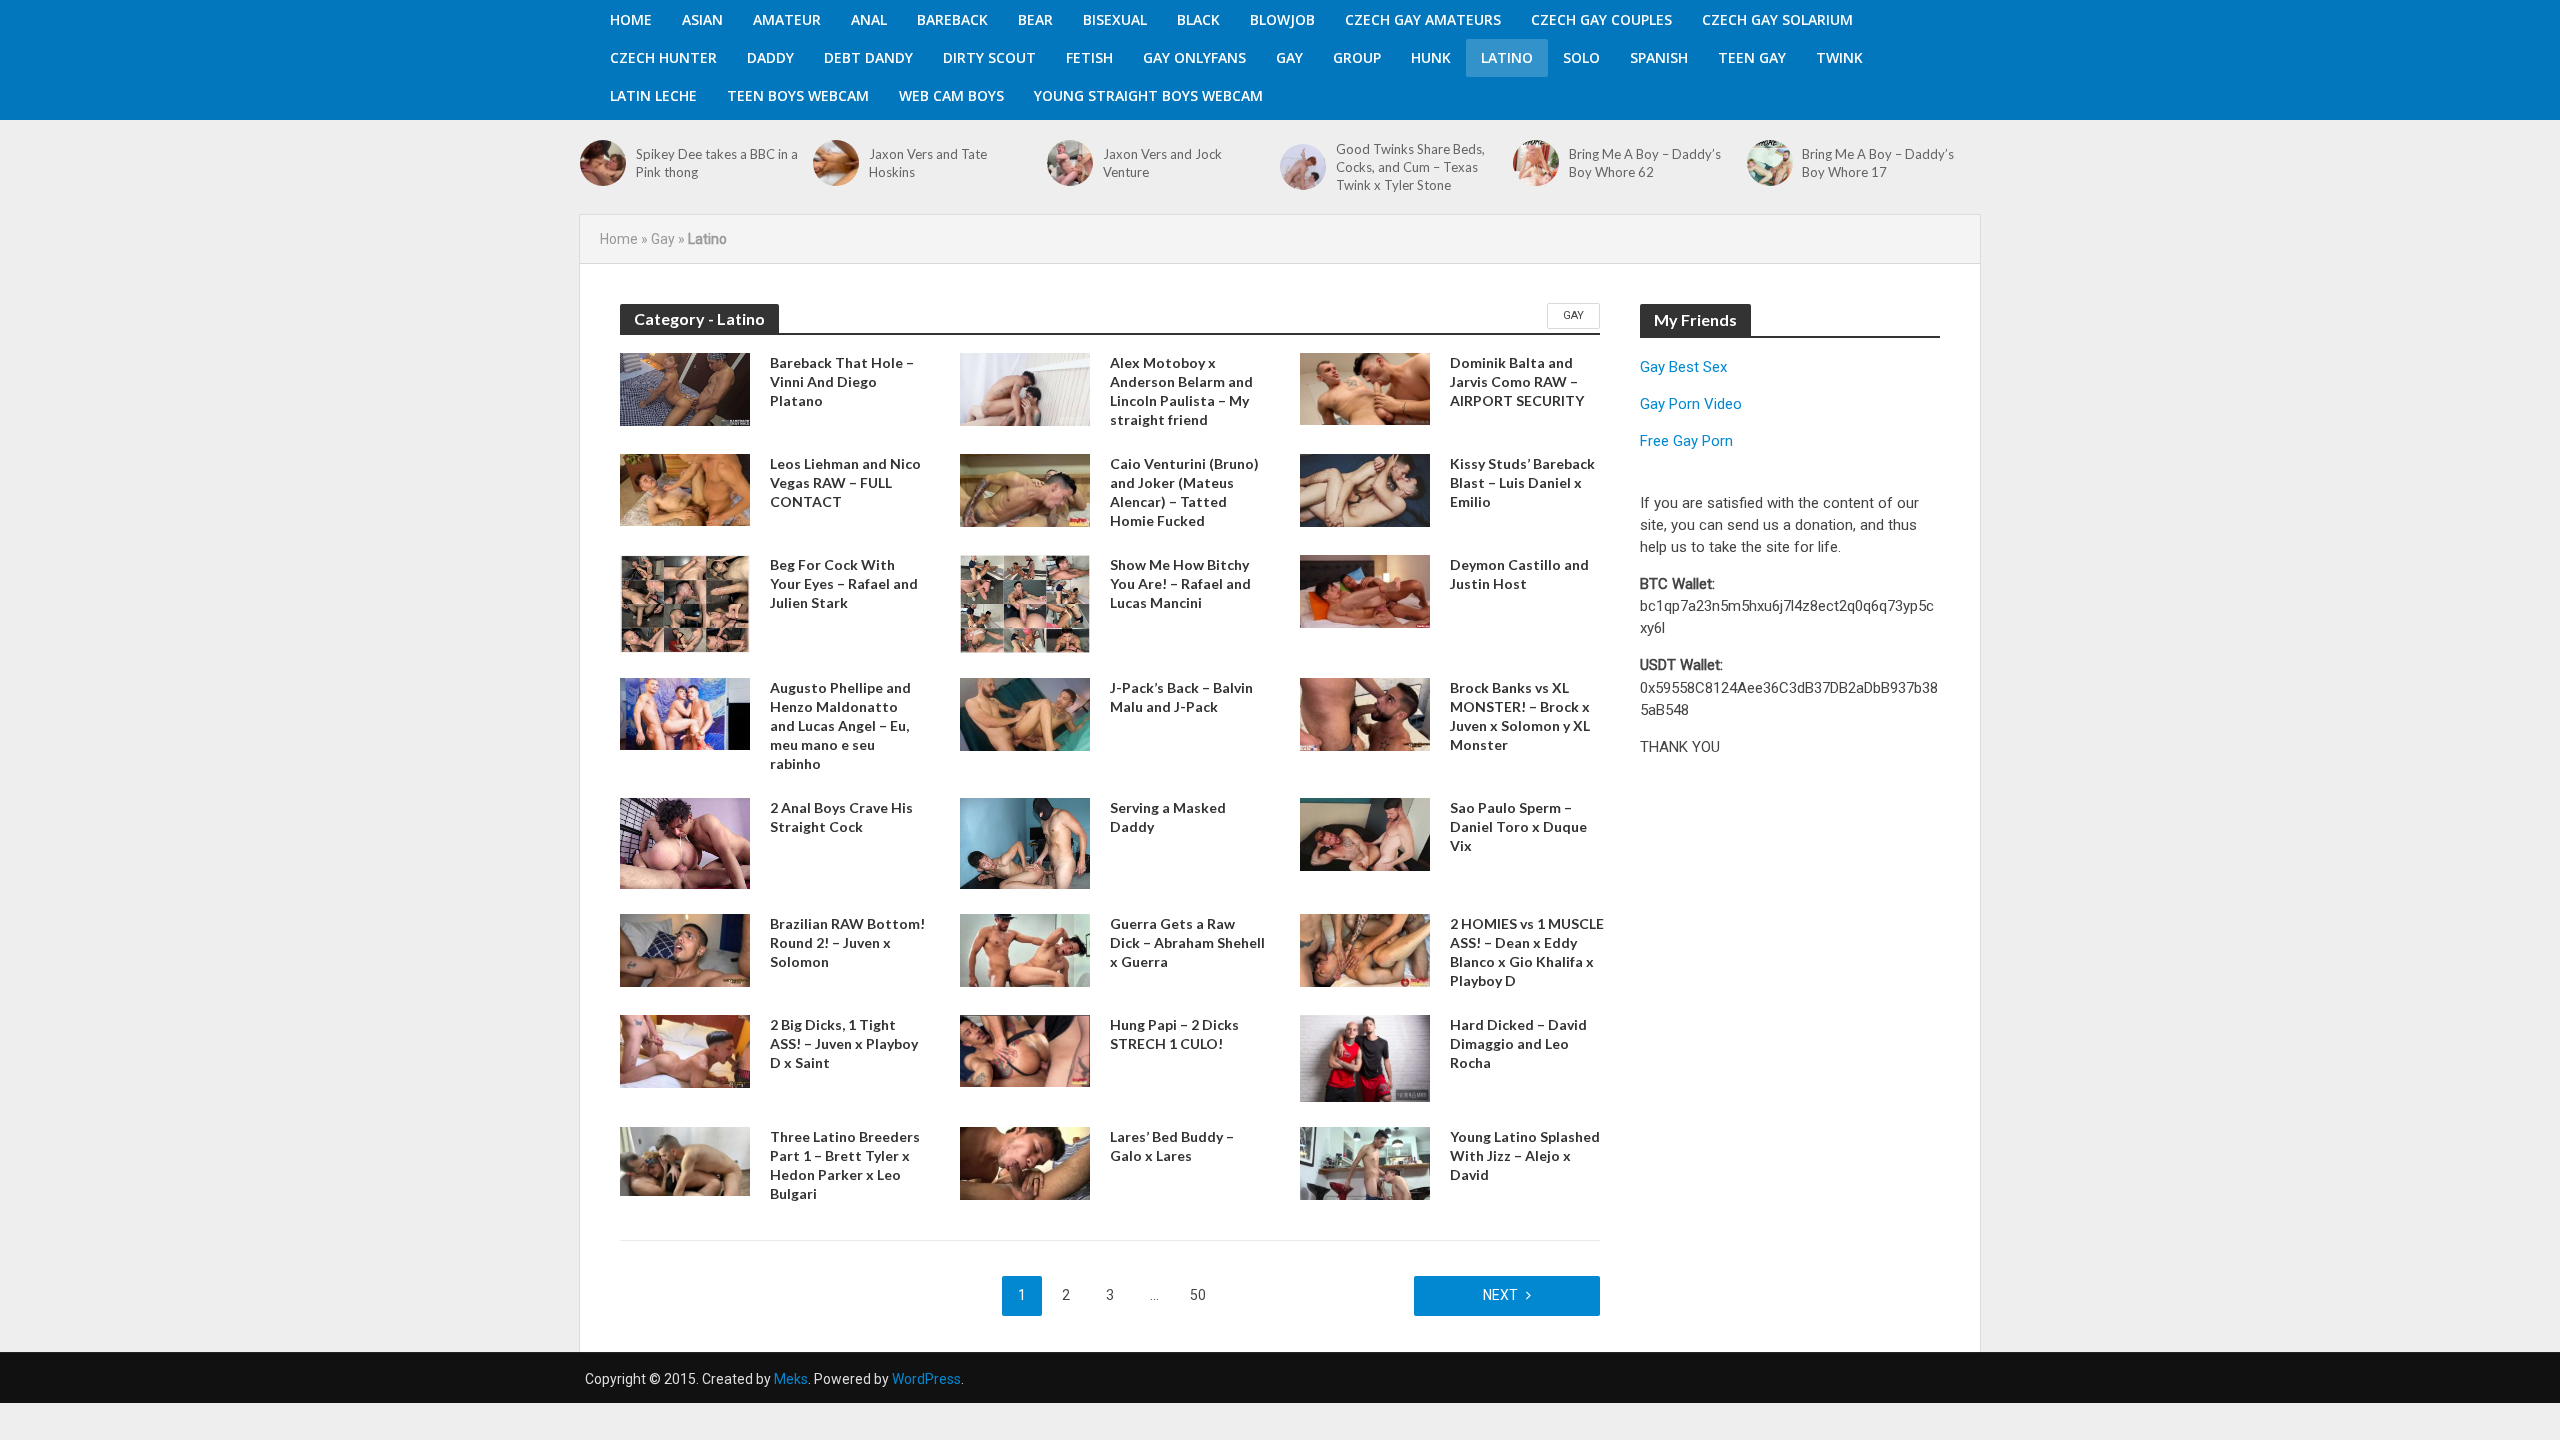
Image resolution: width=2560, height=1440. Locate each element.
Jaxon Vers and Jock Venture (1162, 163)
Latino (1507, 57)
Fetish (1089, 57)
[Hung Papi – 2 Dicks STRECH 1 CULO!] (1025, 1049)
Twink (1839, 57)
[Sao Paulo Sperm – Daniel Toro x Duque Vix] (1365, 833)
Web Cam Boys (951, 95)
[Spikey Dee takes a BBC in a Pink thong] (603, 163)
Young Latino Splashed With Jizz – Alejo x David (1525, 1155)
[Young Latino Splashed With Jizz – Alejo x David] (1365, 1162)
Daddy (770, 57)
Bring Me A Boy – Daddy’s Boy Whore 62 (1645, 163)
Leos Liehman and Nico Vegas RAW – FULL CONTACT (845, 482)
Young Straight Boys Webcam (1148, 95)
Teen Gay (1752, 57)
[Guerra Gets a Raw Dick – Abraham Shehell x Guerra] (1025, 949)
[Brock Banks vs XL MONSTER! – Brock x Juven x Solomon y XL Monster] (1365, 713)
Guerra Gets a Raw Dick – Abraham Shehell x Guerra (1187, 942)
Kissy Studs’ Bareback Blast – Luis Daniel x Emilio (1522, 482)
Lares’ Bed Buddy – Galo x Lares (1172, 1146)
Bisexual (1115, 19)
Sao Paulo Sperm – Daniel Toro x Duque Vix (1518, 826)
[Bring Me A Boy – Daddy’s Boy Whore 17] (1770, 163)
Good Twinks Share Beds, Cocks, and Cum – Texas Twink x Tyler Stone (1410, 167)
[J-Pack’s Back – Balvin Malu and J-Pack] (1025, 713)
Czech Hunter (663, 57)
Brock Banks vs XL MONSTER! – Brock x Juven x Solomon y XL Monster (1520, 716)
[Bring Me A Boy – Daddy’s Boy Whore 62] (1536, 163)
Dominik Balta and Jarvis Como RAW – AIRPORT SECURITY (1517, 381)
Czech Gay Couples (1601, 19)
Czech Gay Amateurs (1423, 19)
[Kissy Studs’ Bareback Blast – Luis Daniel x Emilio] (1365, 489)
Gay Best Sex (1683, 367)
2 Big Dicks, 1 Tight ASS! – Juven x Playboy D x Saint (844, 1043)
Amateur (787, 19)
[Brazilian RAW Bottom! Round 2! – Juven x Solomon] (685, 949)
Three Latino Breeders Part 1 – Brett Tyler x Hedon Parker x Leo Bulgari (845, 1165)
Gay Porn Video (1691, 404)
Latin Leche (653, 95)
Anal (869, 19)
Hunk (1431, 57)
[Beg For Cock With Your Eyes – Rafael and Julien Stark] (685, 602)
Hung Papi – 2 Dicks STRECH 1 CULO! (1174, 1034)
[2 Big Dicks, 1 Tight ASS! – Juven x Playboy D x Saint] (685, 1050)
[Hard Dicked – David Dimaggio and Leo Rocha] (1365, 1057)
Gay (1289, 57)
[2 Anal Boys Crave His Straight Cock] (685, 842)
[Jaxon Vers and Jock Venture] (1070, 163)
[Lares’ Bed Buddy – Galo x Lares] (1025, 1162)
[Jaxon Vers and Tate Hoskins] (836, 163)
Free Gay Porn (1686, 441)
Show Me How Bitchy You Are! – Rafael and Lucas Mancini (1180, 583)
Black (1198, 19)
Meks (791, 1379)
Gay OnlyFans (1194, 57)
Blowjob (1282, 19)
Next (1500, 1295)
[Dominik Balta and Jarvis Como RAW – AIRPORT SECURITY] (1365, 387)
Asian (702, 19)
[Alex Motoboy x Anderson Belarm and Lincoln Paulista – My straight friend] (1025, 388)
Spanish (1659, 57)
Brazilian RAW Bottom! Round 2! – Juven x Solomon (847, 942)
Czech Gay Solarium (1777, 19)
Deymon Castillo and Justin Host (1519, 574)
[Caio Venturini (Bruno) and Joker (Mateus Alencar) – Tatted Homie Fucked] (1025, 489)
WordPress (926, 1379)
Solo (1581, 57)
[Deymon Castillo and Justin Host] (1365, 590)
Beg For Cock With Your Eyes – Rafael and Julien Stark (844, 583)
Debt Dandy (868, 57)
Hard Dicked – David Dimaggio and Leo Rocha (1518, 1043)
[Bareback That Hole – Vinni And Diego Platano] (685, 388)
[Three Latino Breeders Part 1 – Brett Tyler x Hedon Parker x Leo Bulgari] (685, 1160)
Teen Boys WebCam (798, 95)
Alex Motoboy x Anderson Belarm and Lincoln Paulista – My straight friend (1181, 391)
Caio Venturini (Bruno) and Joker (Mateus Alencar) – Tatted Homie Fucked (1184, 492)
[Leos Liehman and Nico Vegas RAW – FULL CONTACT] (685, 488)
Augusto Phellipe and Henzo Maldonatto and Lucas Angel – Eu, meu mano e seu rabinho (840, 725)
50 (1198, 1295)
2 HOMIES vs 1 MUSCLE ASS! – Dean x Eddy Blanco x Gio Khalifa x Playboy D (1527, 952)
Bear (1035, 19)
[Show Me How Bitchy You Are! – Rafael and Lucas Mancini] (1025, 602)
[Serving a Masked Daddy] (1025, 842)
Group (1357, 57)
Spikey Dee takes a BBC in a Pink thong (717, 163)
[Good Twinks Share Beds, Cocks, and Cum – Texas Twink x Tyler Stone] (1303, 167)
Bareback (952, 19)
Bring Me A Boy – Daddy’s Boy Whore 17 (1878, 163)
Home (631, 19)
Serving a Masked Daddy (1168, 817)
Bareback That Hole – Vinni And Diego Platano (842, 381)
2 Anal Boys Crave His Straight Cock (841, 817)
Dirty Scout (989, 57)
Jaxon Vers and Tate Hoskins (928, 163)
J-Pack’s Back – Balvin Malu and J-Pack (1181, 697)
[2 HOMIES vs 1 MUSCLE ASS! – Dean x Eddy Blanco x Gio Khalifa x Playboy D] (1365, 949)
